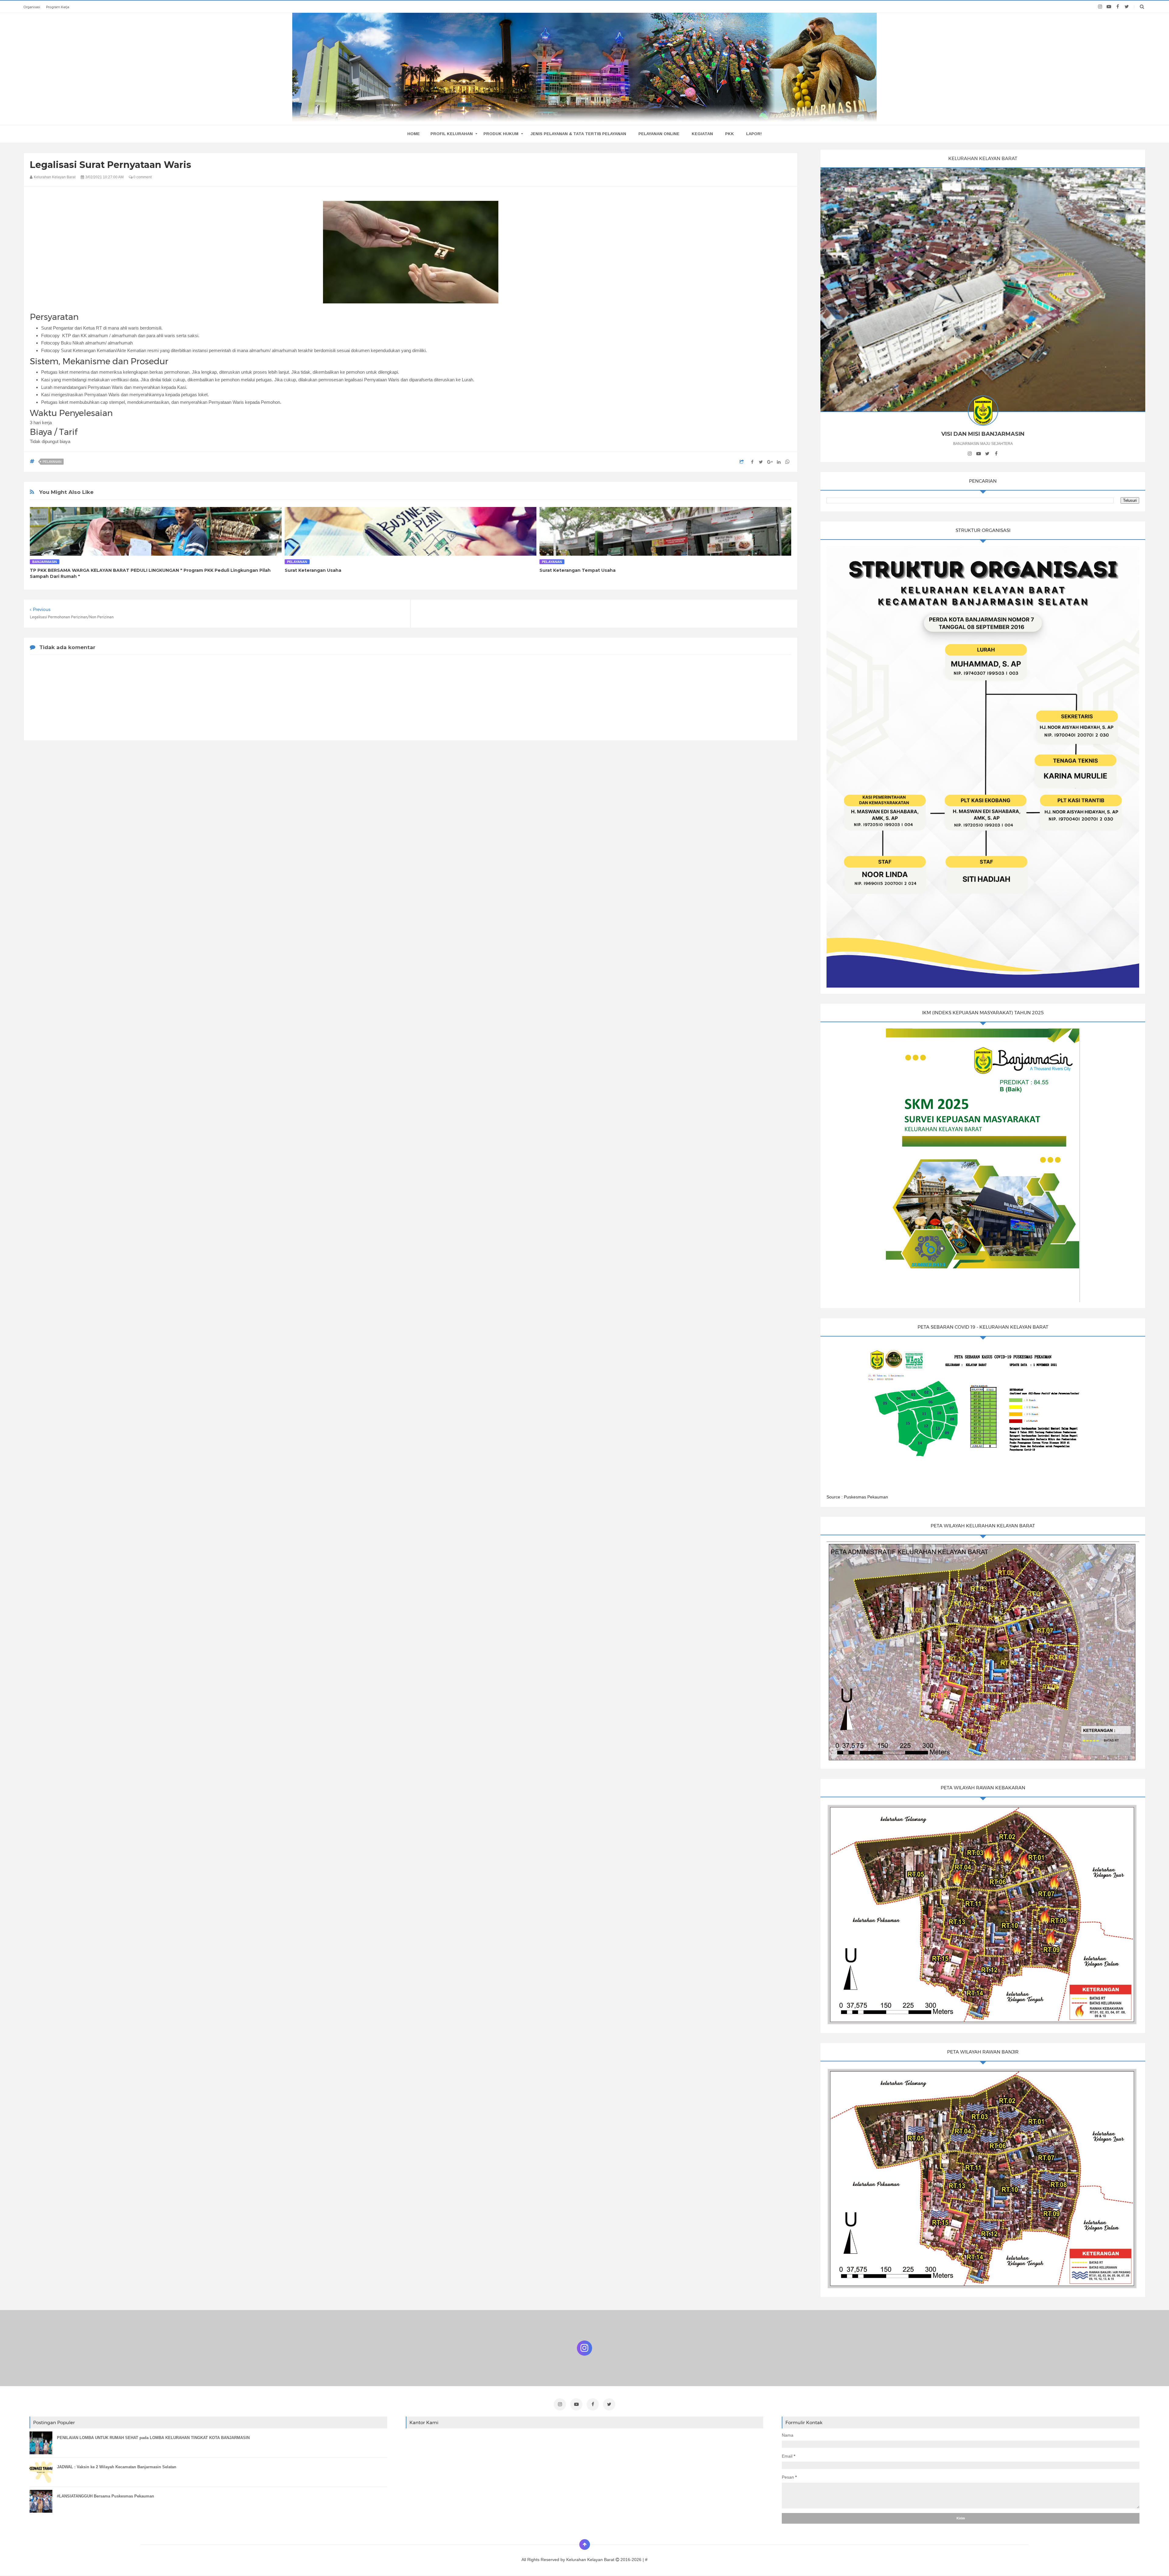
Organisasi (32, 7)
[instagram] (1100, 7)
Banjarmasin (45, 562)
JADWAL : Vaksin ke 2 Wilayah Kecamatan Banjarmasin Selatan (117, 2467)
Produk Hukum (501, 134)
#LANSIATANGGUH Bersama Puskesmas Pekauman (105, 2496)
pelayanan (52, 462)
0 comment (142, 177)
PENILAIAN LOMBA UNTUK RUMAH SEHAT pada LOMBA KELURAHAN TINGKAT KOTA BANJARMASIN (153, 2438)
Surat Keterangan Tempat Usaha (577, 570)
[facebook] (1118, 7)
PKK (730, 134)
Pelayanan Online (659, 134)
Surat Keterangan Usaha (313, 570)
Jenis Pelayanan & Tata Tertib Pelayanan (578, 134)
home (414, 134)
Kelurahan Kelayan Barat (591, 2560)
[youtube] (1109, 7)
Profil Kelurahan (452, 134)
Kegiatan (702, 134)
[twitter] (1127, 7)
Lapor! (754, 134)
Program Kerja (58, 7)
